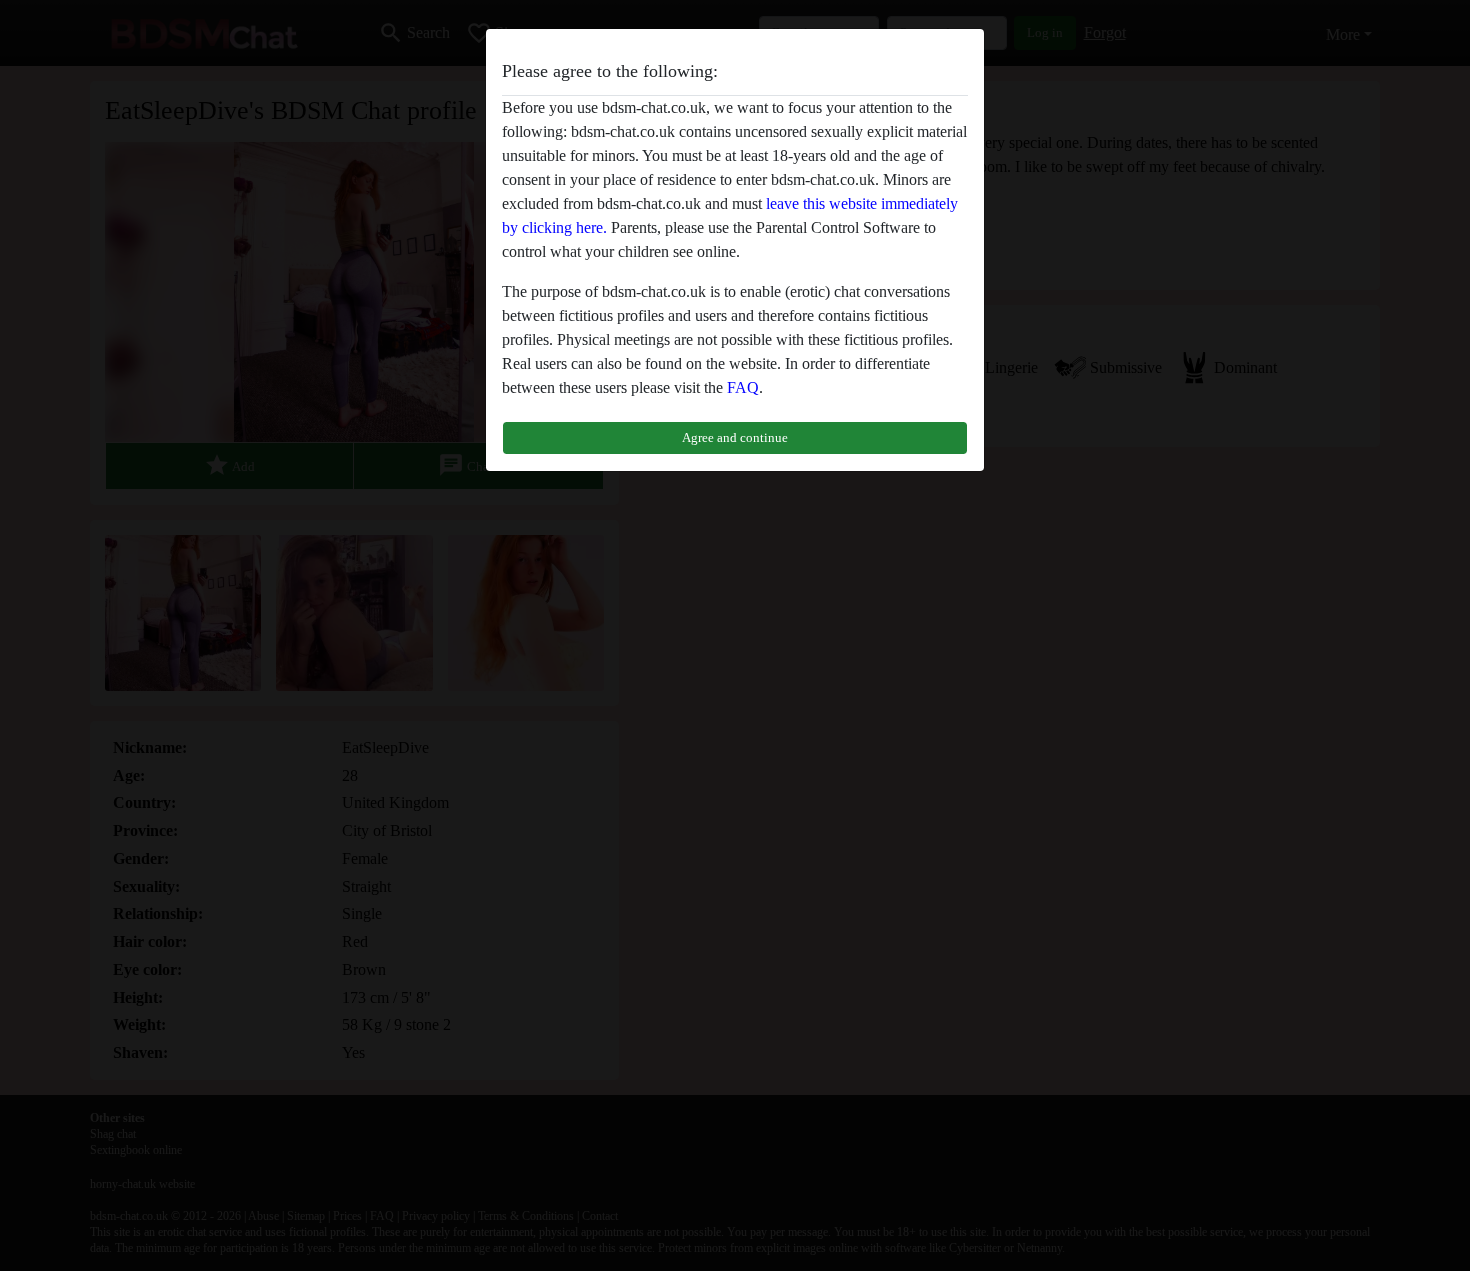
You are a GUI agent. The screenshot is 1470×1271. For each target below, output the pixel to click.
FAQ (743, 387)
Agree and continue (735, 437)
